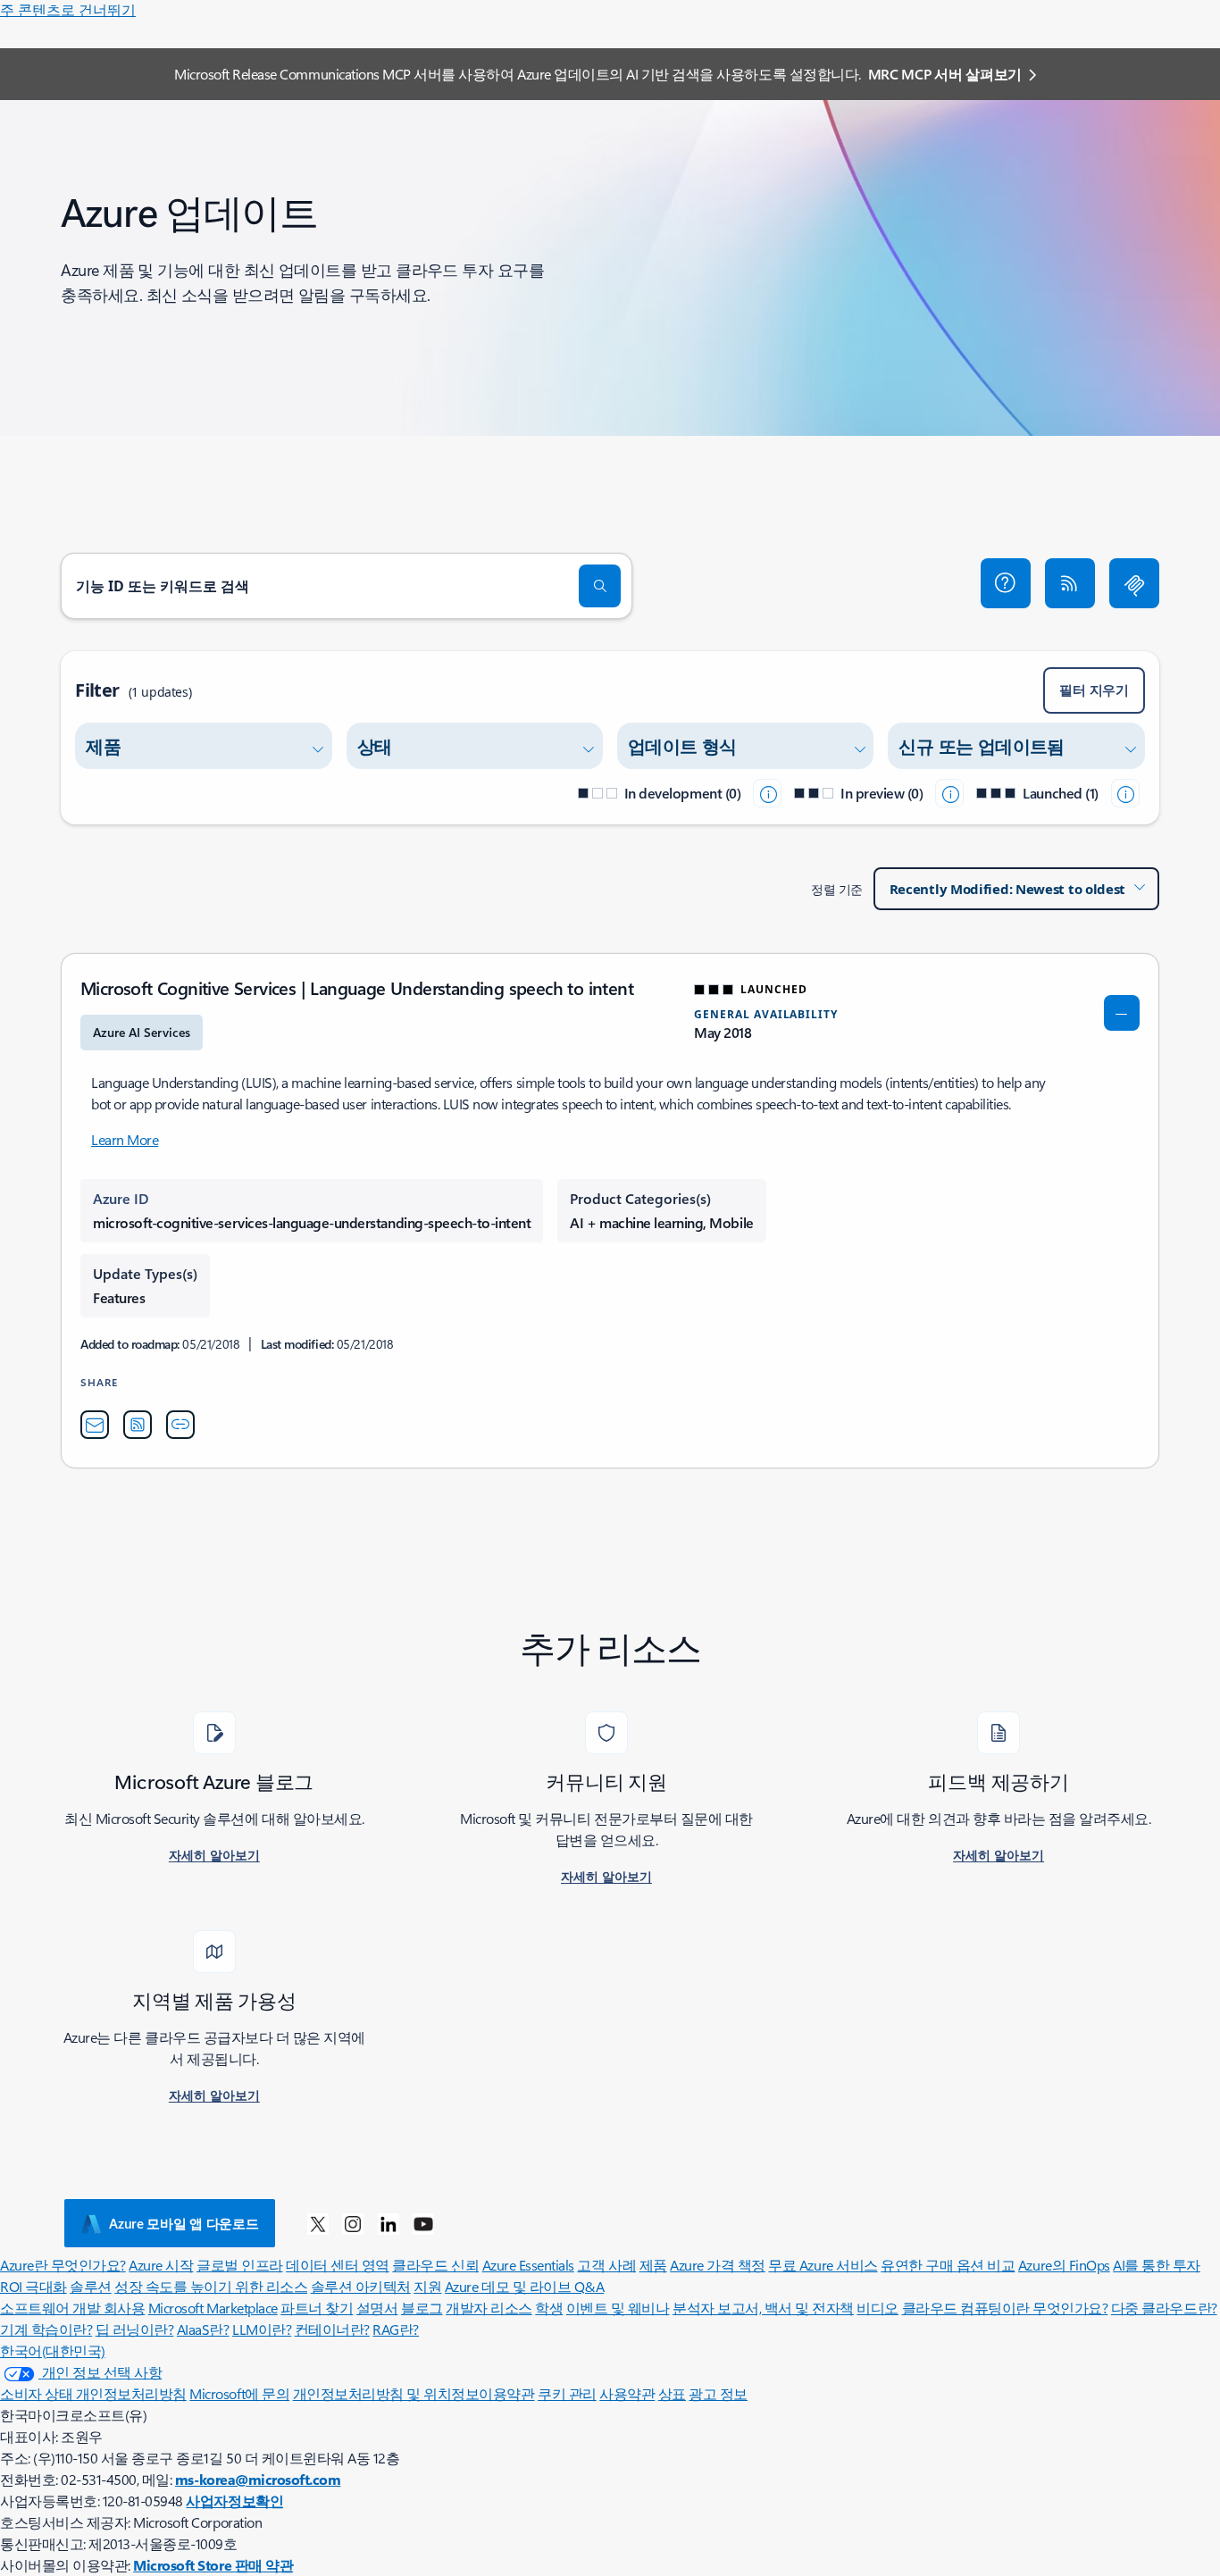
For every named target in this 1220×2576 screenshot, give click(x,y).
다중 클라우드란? (1164, 2308)
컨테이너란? (332, 2329)
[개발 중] (767, 793)
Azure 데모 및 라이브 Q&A (524, 2286)
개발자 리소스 (489, 2308)
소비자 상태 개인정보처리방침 (93, 2393)
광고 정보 (718, 2393)
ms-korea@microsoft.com (258, 2479)
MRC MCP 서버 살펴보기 (945, 74)
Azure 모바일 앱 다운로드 (184, 2223)
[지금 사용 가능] (1125, 793)
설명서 (377, 2308)
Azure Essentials (528, 2265)
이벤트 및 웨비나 (618, 2308)
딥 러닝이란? (135, 2329)
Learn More (125, 1139)
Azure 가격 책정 (718, 2265)
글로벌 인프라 (240, 2265)
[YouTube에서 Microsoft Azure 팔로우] (423, 2223)
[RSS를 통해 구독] (1070, 583)
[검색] (600, 586)
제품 (653, 2265)
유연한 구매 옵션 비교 (948, 2265)
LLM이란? (262, 2329)
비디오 (877, 2308)
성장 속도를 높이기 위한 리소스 (211, 2286)
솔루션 (91, 2286)
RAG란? (396, 2329)
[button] (1006, 583)
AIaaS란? (203, 2329)
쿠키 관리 (567, 2393)
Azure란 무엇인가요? (63, 2265)
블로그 (422, 2308)
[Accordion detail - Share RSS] (138, 1425)
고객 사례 (606, 2265)
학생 (549, 2308)
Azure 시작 (161, 2265)
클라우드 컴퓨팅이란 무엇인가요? (1005, 2308)
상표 (672, 2393)
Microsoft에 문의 (239, 2393)
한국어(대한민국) (53, 2350)
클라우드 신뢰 (435, 2265)
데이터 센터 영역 (338, 2265)
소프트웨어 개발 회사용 (72, 2308)
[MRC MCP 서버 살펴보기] (1134, 583)
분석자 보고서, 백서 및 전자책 (763, 2308)
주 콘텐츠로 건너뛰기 (68, 9)
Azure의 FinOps (1064, 2265)
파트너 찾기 (317, 2308)
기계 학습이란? (46, 2329)
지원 (427, 2286)
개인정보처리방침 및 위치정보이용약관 (414, 2393)
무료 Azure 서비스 (823, 2265)
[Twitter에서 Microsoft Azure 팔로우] (318, 2223)
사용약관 (627, 2393)
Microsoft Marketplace (213, 2308)
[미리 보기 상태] (949, 793)
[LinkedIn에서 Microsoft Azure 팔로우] (389, 2223)
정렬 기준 (837, 889)
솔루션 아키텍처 (361, 2286)
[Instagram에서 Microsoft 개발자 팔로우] (353, 2223)
